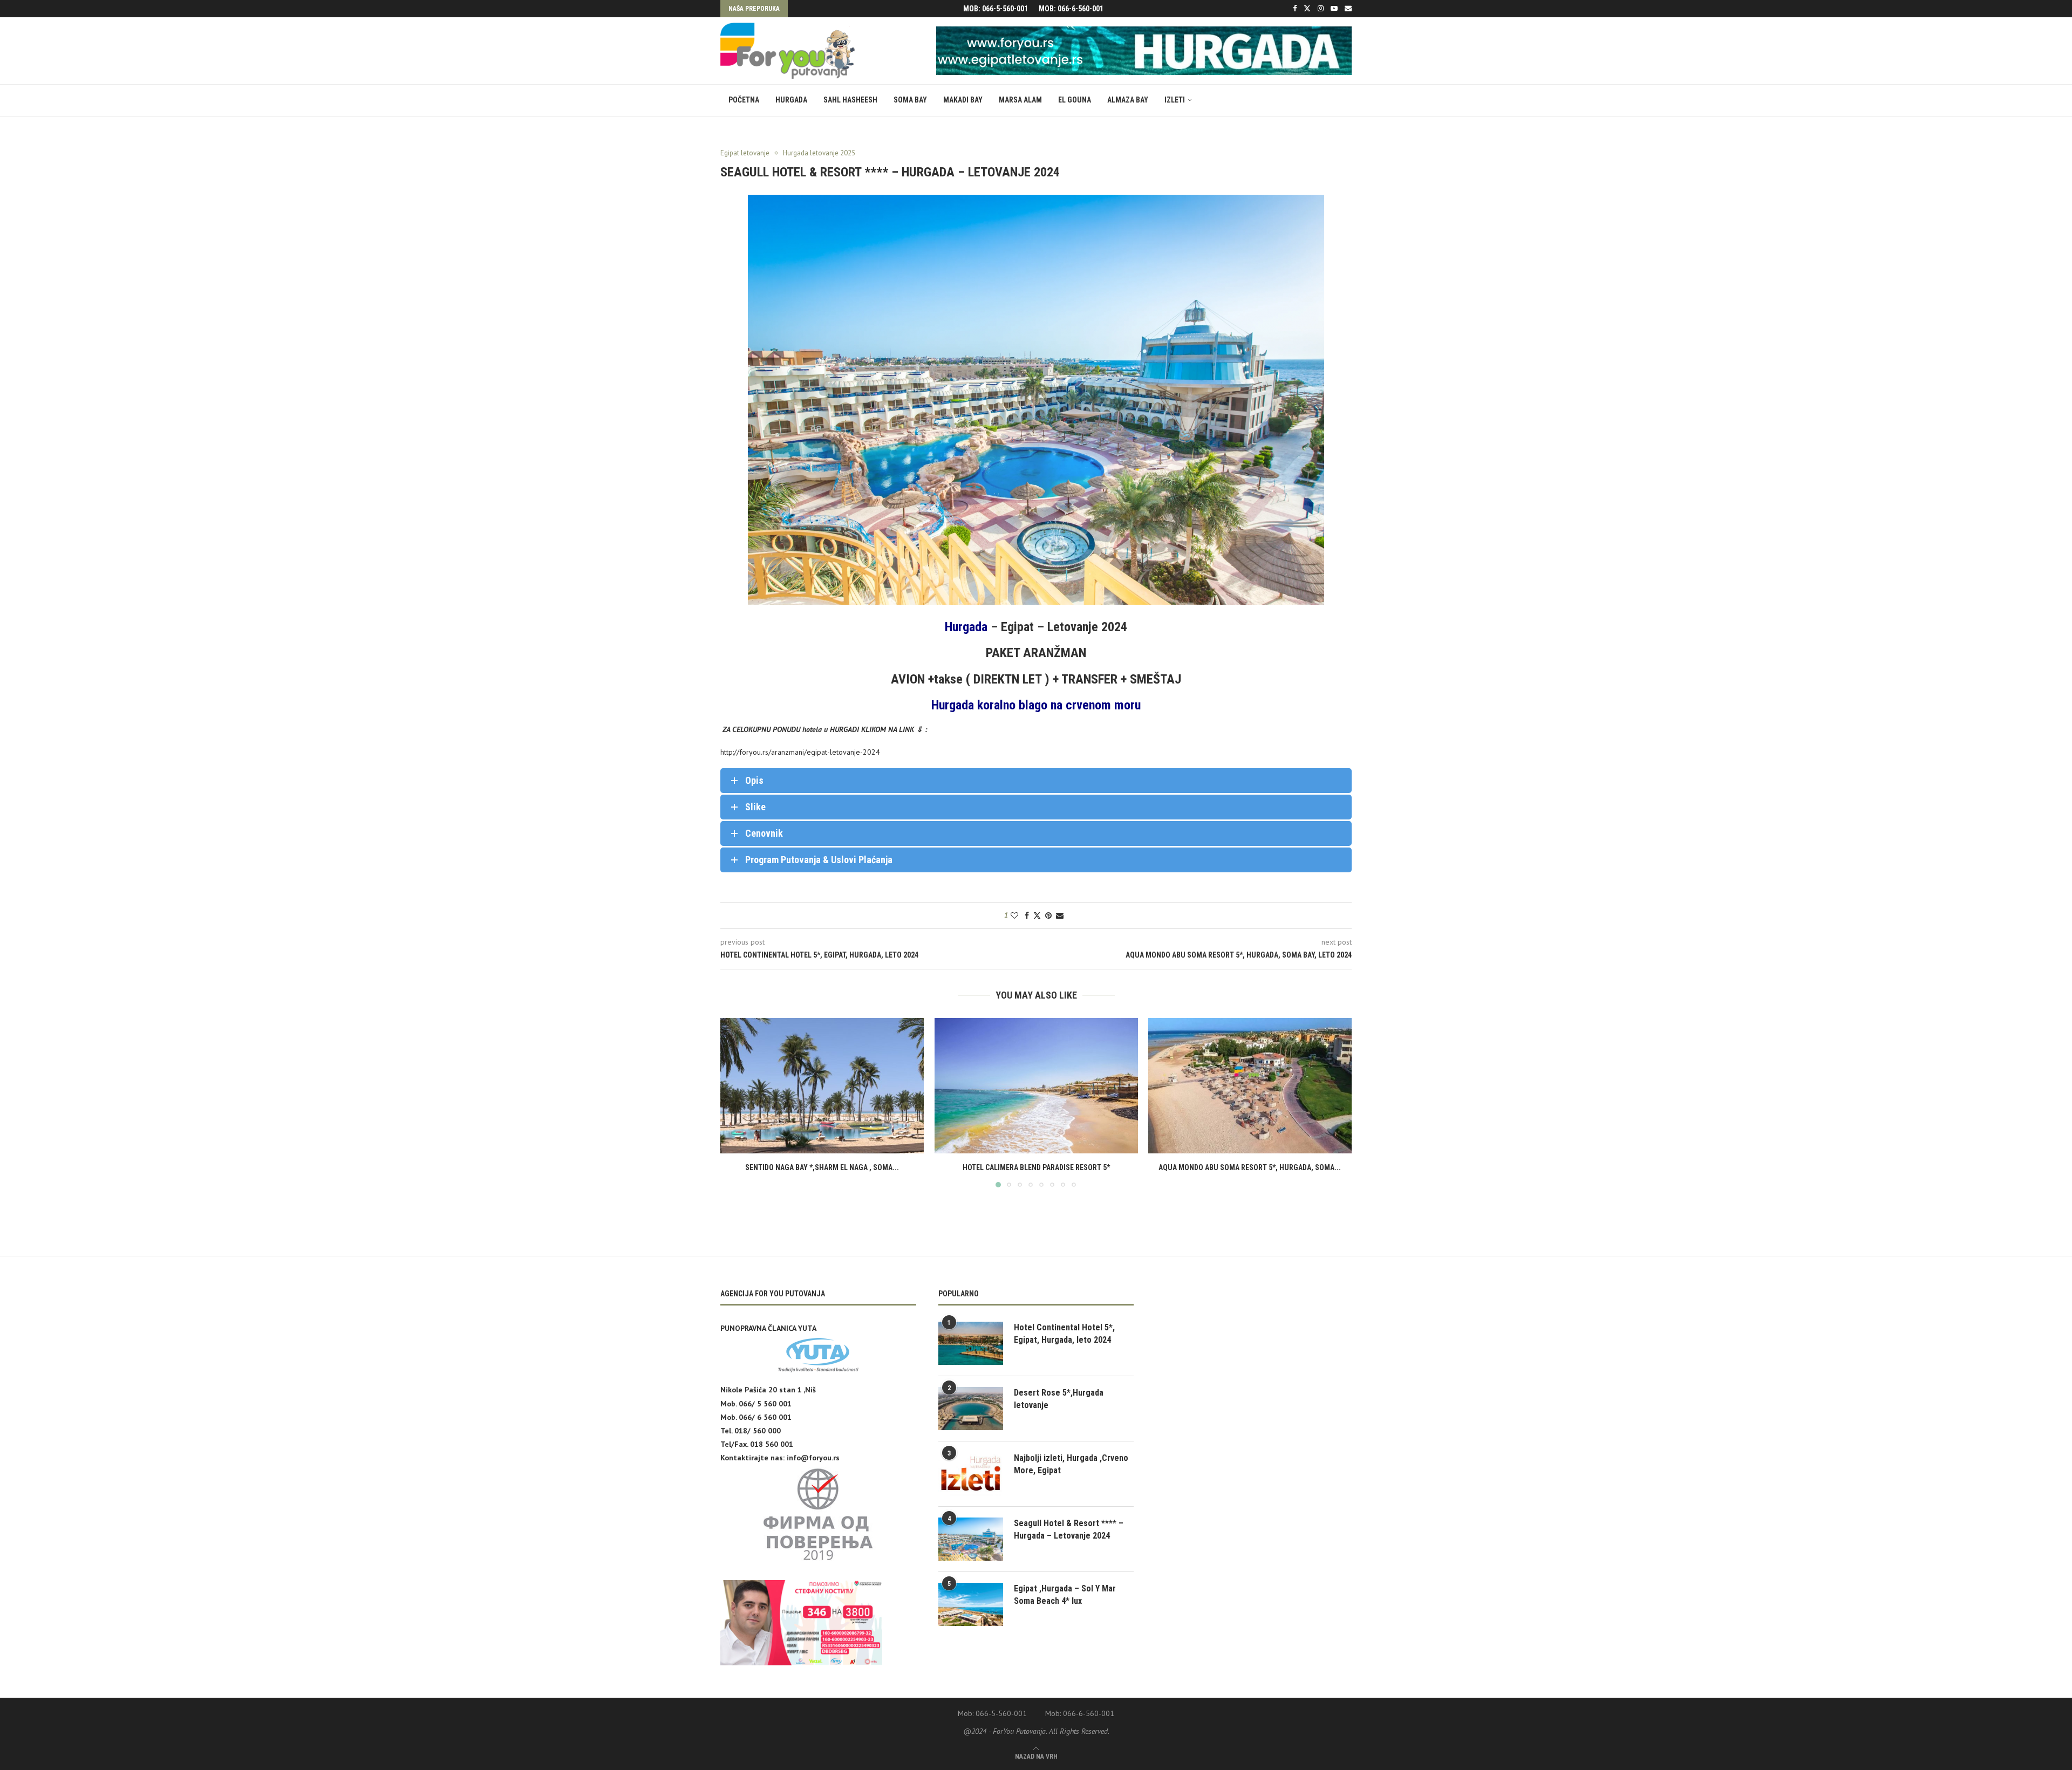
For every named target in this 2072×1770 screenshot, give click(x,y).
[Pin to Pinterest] (1048, 915)
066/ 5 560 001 (765, 1404)
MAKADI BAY (963, 100)
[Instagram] (1321, 9)
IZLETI (1175, 100)
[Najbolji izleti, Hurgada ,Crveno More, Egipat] (971, 1474)
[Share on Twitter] (1037, 915)
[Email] (1348, 9)
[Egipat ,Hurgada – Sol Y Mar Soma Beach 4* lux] (971, 1604)
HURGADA (791, 100)
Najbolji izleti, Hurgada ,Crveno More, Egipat (1071, 1464)
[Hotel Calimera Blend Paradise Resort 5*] (1036, 1086)
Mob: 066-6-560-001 (1071, 9)
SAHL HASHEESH (850, 100)
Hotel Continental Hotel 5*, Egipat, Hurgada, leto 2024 (1064, 1333)
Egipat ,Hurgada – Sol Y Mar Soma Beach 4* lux (1065, 1594)
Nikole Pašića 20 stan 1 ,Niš (768, 1390)
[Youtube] (1334, 9)
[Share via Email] (1060, 915)
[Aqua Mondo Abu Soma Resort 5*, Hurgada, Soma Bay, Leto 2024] (1250, 1086)
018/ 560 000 (758, 1431)
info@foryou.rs (813, 1458)
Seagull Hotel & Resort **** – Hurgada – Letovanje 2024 (1069, 1529)
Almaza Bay (1128, 100)
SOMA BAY (910, 100)
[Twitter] (1307, 9)
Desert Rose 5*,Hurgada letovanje (1059, 1399)
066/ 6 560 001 (765, 1417)
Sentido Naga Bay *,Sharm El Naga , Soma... (822, 1167)
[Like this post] (1014, 915)
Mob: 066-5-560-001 (996, 9)
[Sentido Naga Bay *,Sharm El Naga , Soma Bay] (822, 1086)
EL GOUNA (1075, 100)
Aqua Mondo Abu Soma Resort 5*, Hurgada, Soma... (1250, 1167)
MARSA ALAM (1020, 100)
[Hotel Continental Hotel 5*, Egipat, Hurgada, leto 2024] (971, 1343)
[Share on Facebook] (1027, 915)
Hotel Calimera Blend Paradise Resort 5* (1036, 1167)
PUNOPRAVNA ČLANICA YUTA (768, 1328)
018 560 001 (772, 1444)
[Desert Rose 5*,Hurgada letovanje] (971, 1409)
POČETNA (744, 100)
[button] (735, 1102)
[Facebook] (1295, 9)
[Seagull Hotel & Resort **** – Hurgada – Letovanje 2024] (971, 1539)
